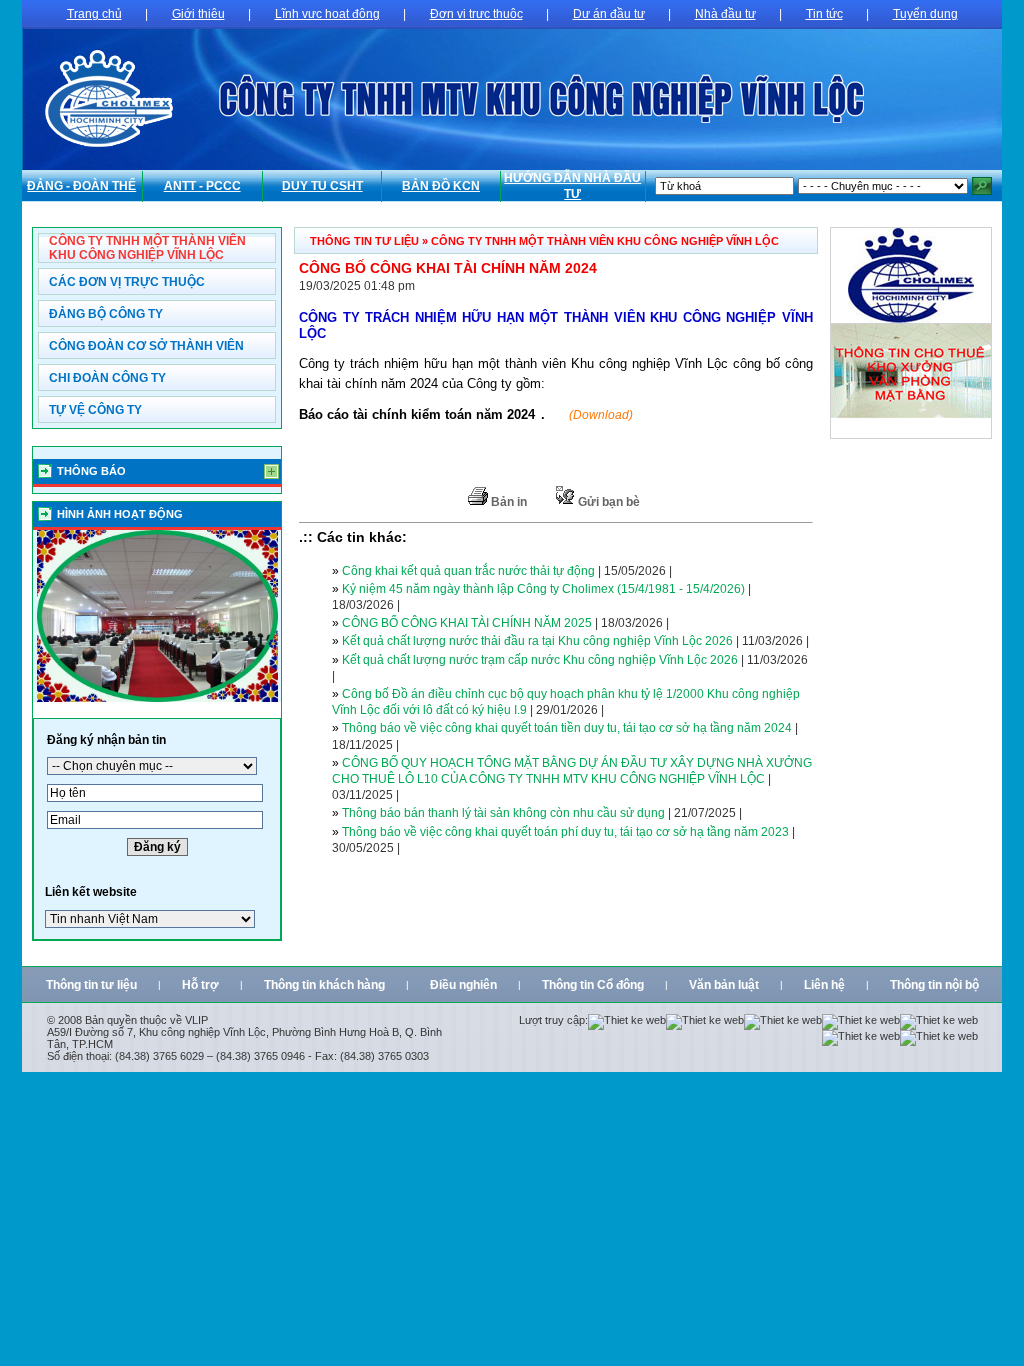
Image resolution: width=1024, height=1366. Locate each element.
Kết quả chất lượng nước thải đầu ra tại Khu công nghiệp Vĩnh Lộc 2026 (537, 641)
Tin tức (824, 14)
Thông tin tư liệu (91, 985)
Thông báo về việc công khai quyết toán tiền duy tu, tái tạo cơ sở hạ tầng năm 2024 (567, 728)
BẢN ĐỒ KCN (441, 186)
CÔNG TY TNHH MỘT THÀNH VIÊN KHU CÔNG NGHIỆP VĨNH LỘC (147, 248)
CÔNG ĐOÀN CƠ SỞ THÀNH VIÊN (146, 346)
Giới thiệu (198, 14)
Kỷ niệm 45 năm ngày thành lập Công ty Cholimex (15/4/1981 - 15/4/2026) (543, 589)
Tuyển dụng (925, 14)
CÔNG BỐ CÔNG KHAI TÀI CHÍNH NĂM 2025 (467, 623)
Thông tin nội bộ (934, 985)
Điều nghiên (463, 985)
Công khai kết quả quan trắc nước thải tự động (468, 571)
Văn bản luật (724, 985)
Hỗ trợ (200, 985)
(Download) (601, 415)
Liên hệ (824, 985)
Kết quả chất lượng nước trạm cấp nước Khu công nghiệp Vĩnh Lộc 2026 (540, 660)
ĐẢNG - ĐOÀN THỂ (81, 186)
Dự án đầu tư (609, 14)
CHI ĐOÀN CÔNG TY (107, 378)
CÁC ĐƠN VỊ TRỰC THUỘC (127, 282)
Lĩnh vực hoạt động (327, 14)
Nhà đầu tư (725, 14)
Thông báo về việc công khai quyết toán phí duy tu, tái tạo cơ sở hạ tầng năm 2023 (565, 832)
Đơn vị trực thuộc (476, 14)
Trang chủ (94, 14)
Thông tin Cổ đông (593, 985)
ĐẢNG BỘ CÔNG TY (106, 314)
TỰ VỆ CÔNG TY (95, 410)
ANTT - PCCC (202, 186)
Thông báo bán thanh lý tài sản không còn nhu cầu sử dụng (503, 813)
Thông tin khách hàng (324, 985)
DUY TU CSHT (322, 186)
